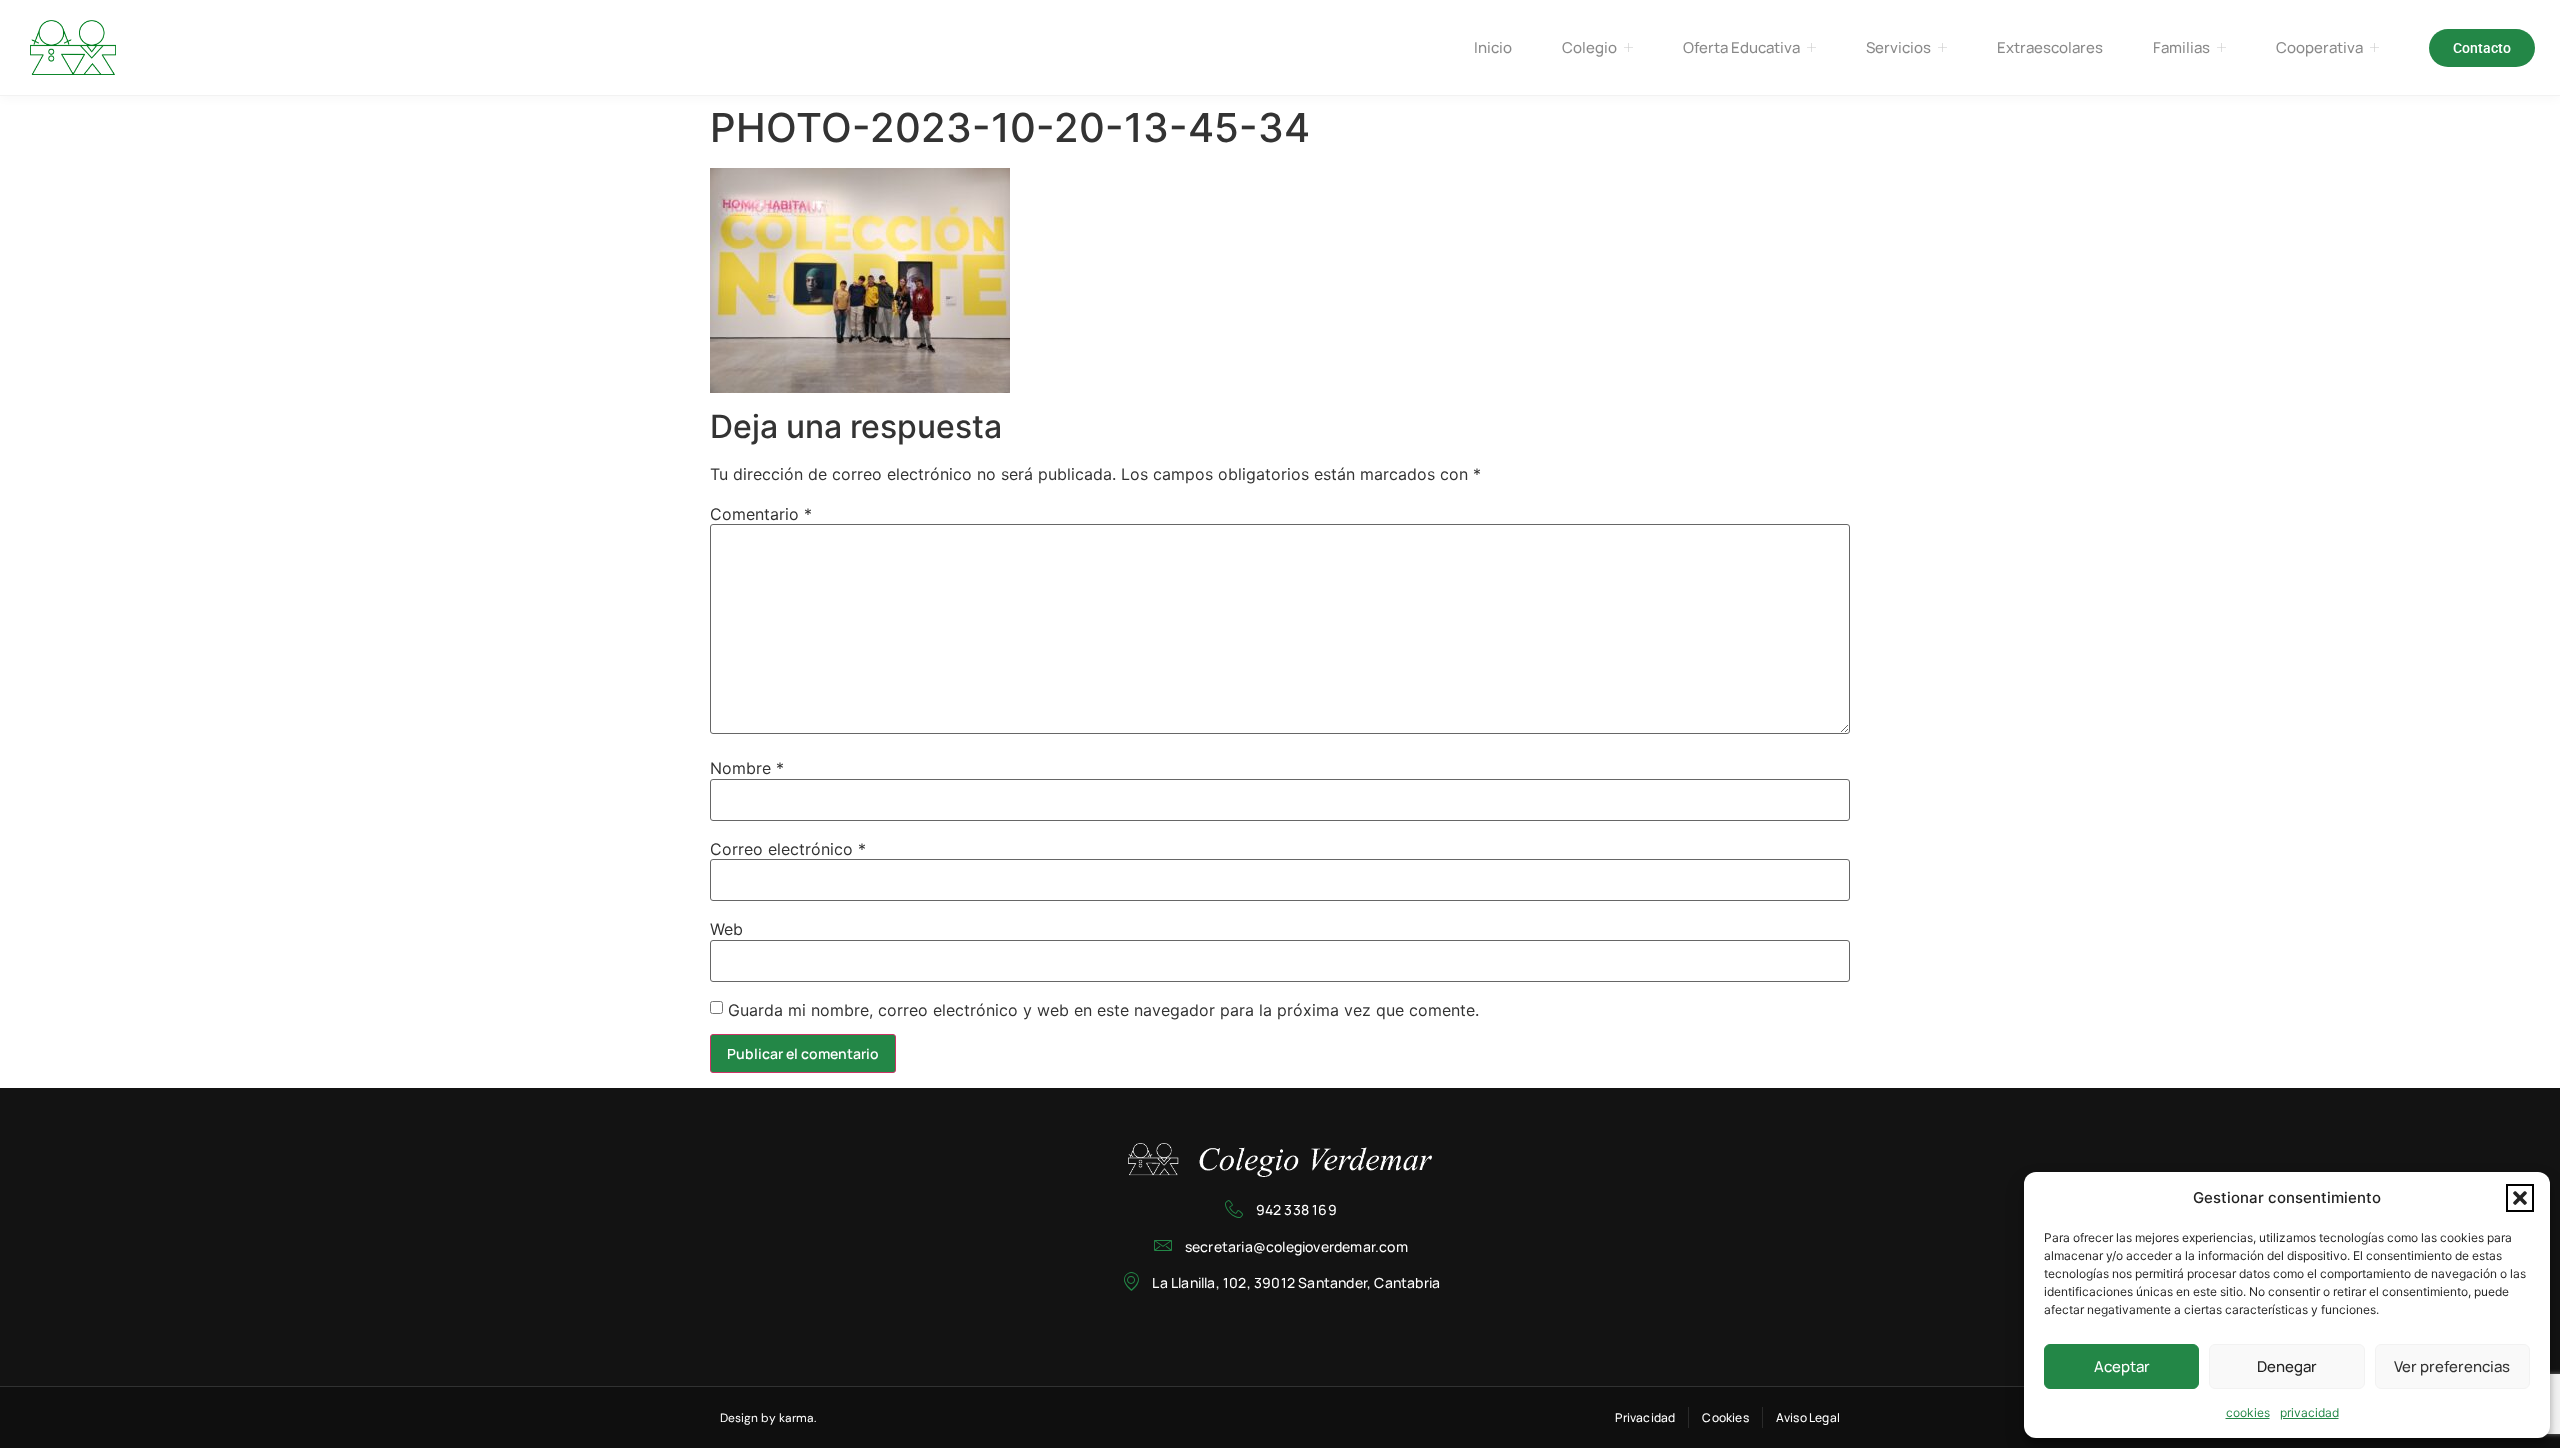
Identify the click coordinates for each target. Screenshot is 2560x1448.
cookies (2248, 1412)
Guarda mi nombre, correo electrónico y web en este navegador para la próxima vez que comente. (1103, 1010)
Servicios (1898, 47)
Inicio (1493, 47)
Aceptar (2122, 1366)
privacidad (2309, 1412)
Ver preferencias (2452, 1366)
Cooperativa (2319, 47)
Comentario (761, 514)
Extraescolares (2050, 47)
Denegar (2287, 1366)
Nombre (747, 768)
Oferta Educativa (1741, 47)
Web (726, 929)
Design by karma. (768, 1418)
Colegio (1589, 47)
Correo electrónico (788, 849)
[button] (2520, 1198)
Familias (2181, 47)
